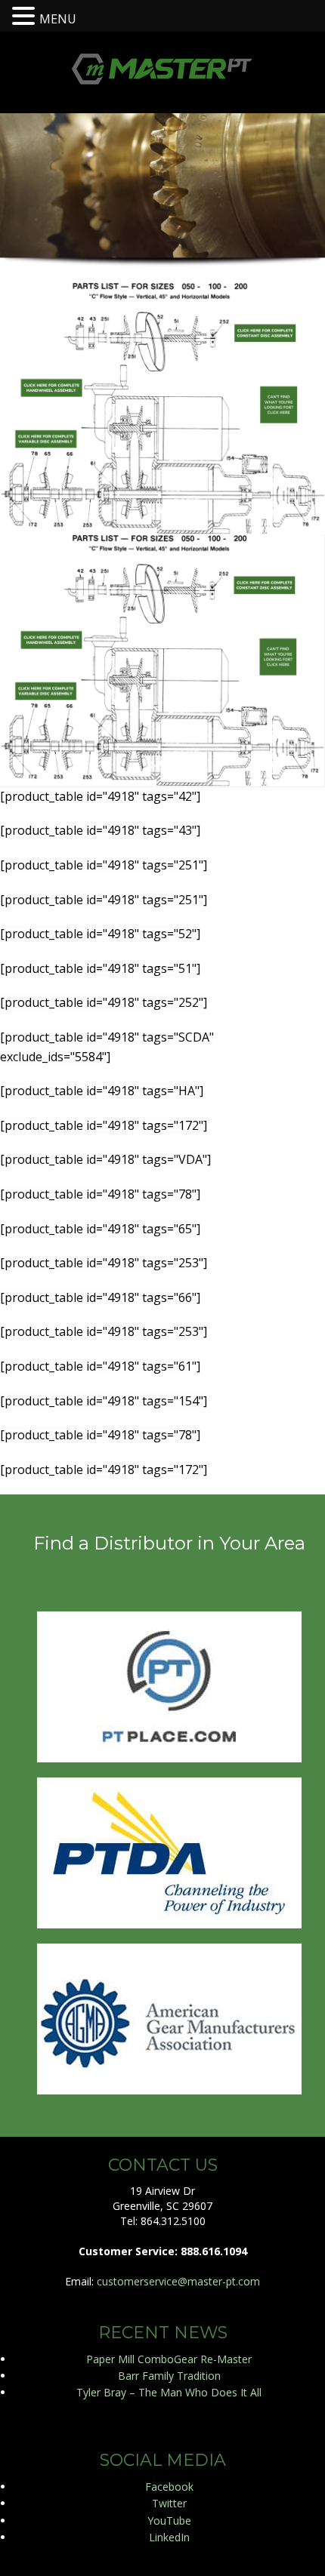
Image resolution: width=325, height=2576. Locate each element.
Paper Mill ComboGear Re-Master (169, 2359)
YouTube (169, 2521)
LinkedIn (169, 2537)
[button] (26, 15)
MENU (58, 19)
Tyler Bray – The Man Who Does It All (169, 2392)
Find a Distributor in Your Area (169, 1543)
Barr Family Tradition (169, 2376)
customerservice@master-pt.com (178, 2281)
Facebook (169, 2487)
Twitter (169, 2503)
